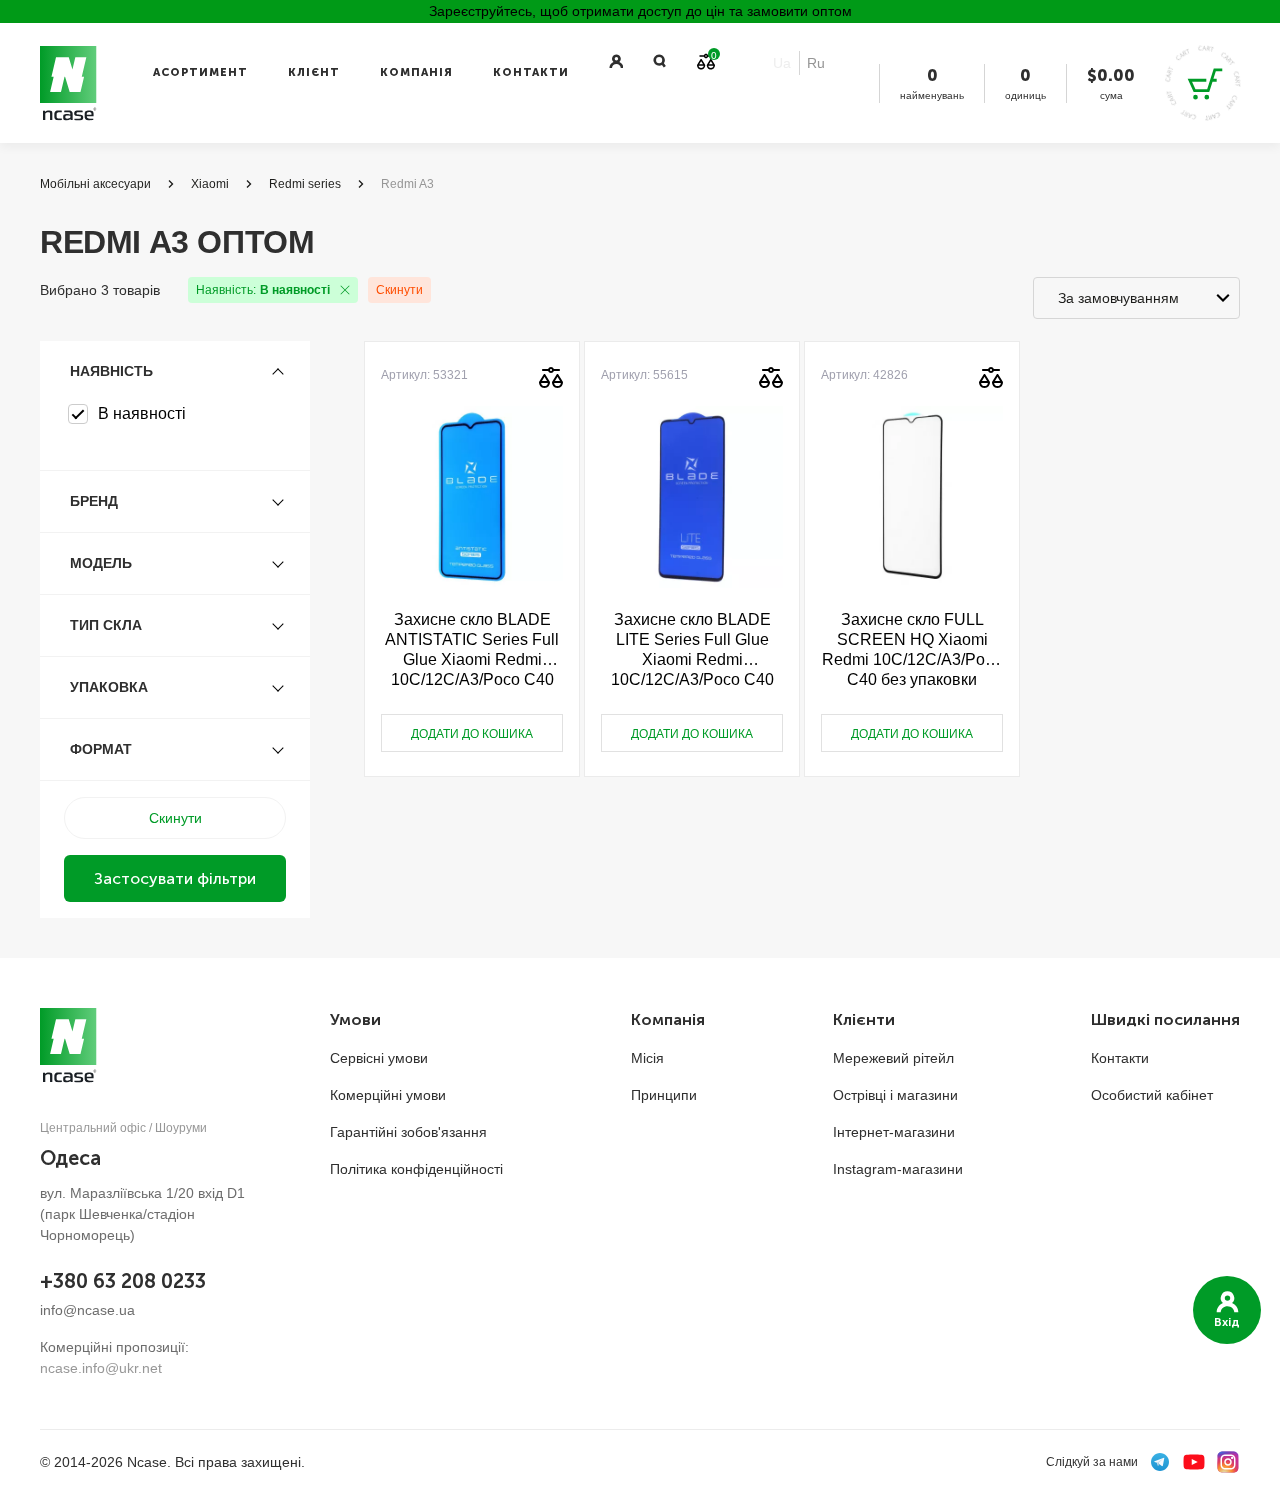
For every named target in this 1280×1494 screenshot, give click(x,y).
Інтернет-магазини (894, 1132)
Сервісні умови (379, 1058)
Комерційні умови (388, 1095)
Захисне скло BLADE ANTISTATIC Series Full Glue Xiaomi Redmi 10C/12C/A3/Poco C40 (472, 649)
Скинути (399, 290)
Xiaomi (210, 184)
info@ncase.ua (87, 1310)
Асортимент (200, 72)
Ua (782, 63)
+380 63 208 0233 (123, 1281)
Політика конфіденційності (416, 1169)
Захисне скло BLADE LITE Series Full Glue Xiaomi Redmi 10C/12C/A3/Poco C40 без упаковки (692, 650)
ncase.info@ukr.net (101, 1368)
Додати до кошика (472, 734)
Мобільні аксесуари (95, 184)
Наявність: (263, 290)
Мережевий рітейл (893, 1058)
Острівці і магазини (895, 1095)
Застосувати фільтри (175, 878)
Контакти (531, 72)
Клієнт (314, 72)
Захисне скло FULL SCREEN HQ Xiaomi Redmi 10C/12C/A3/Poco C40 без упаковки (912, 649)
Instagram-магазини (898, 1169)
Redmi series (305, 184)
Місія (647, 1058)
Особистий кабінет (1152, 1095)
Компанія (416, 72)
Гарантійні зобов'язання (408, 1132)
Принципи (664, 1095)
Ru (816, 63)
